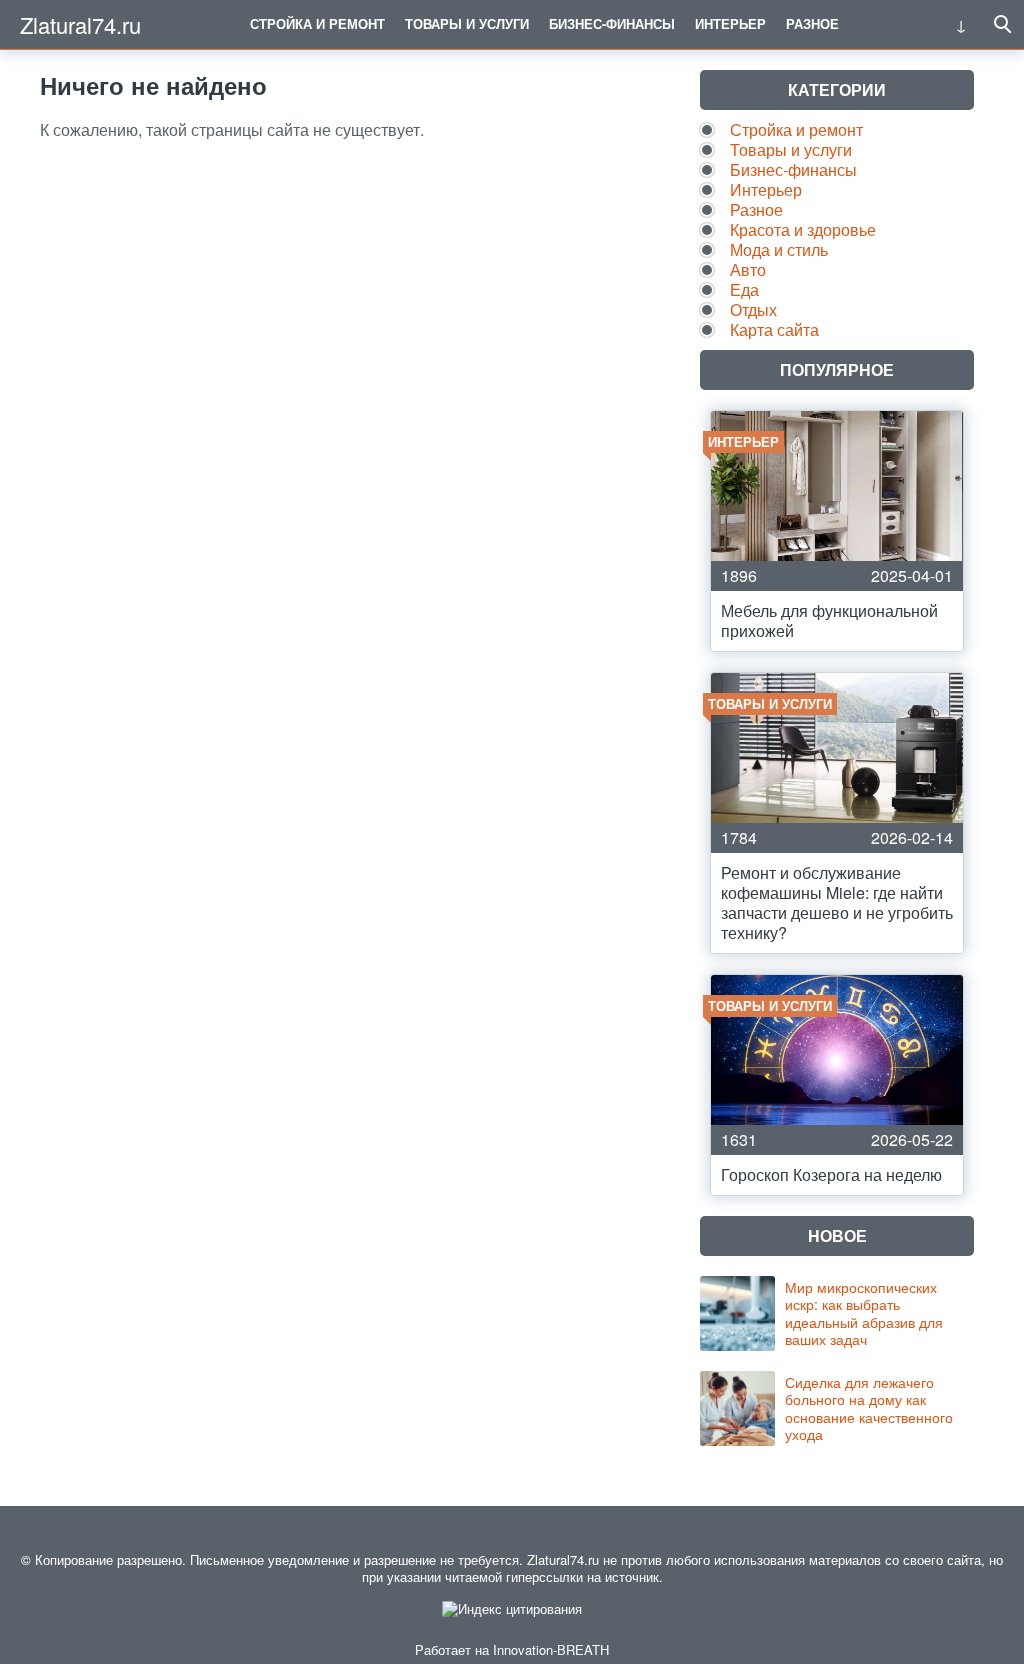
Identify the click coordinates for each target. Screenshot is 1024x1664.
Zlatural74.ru (80, 24)
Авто (748, 269)
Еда (744, 289)
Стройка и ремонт (317, 23)
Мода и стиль (779, 249)
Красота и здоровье (803, 229)
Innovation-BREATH (551, 1649)
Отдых (753, 309)
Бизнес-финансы (612, 23)
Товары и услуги (467, 23)
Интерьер (730, 23)
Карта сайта (774, 329)
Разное (812, 23)
